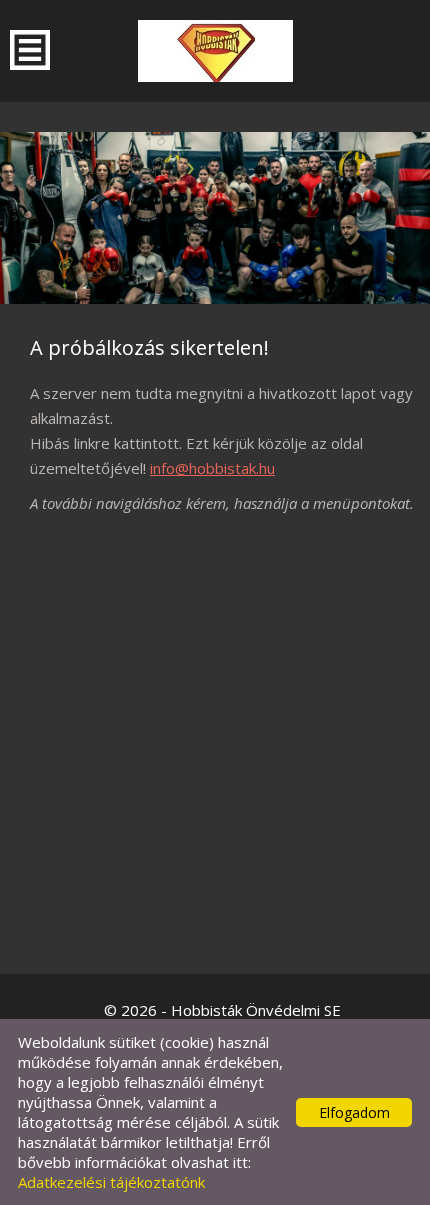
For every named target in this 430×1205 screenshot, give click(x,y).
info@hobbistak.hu (212, 468)
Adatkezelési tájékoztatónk (111, 1182)
